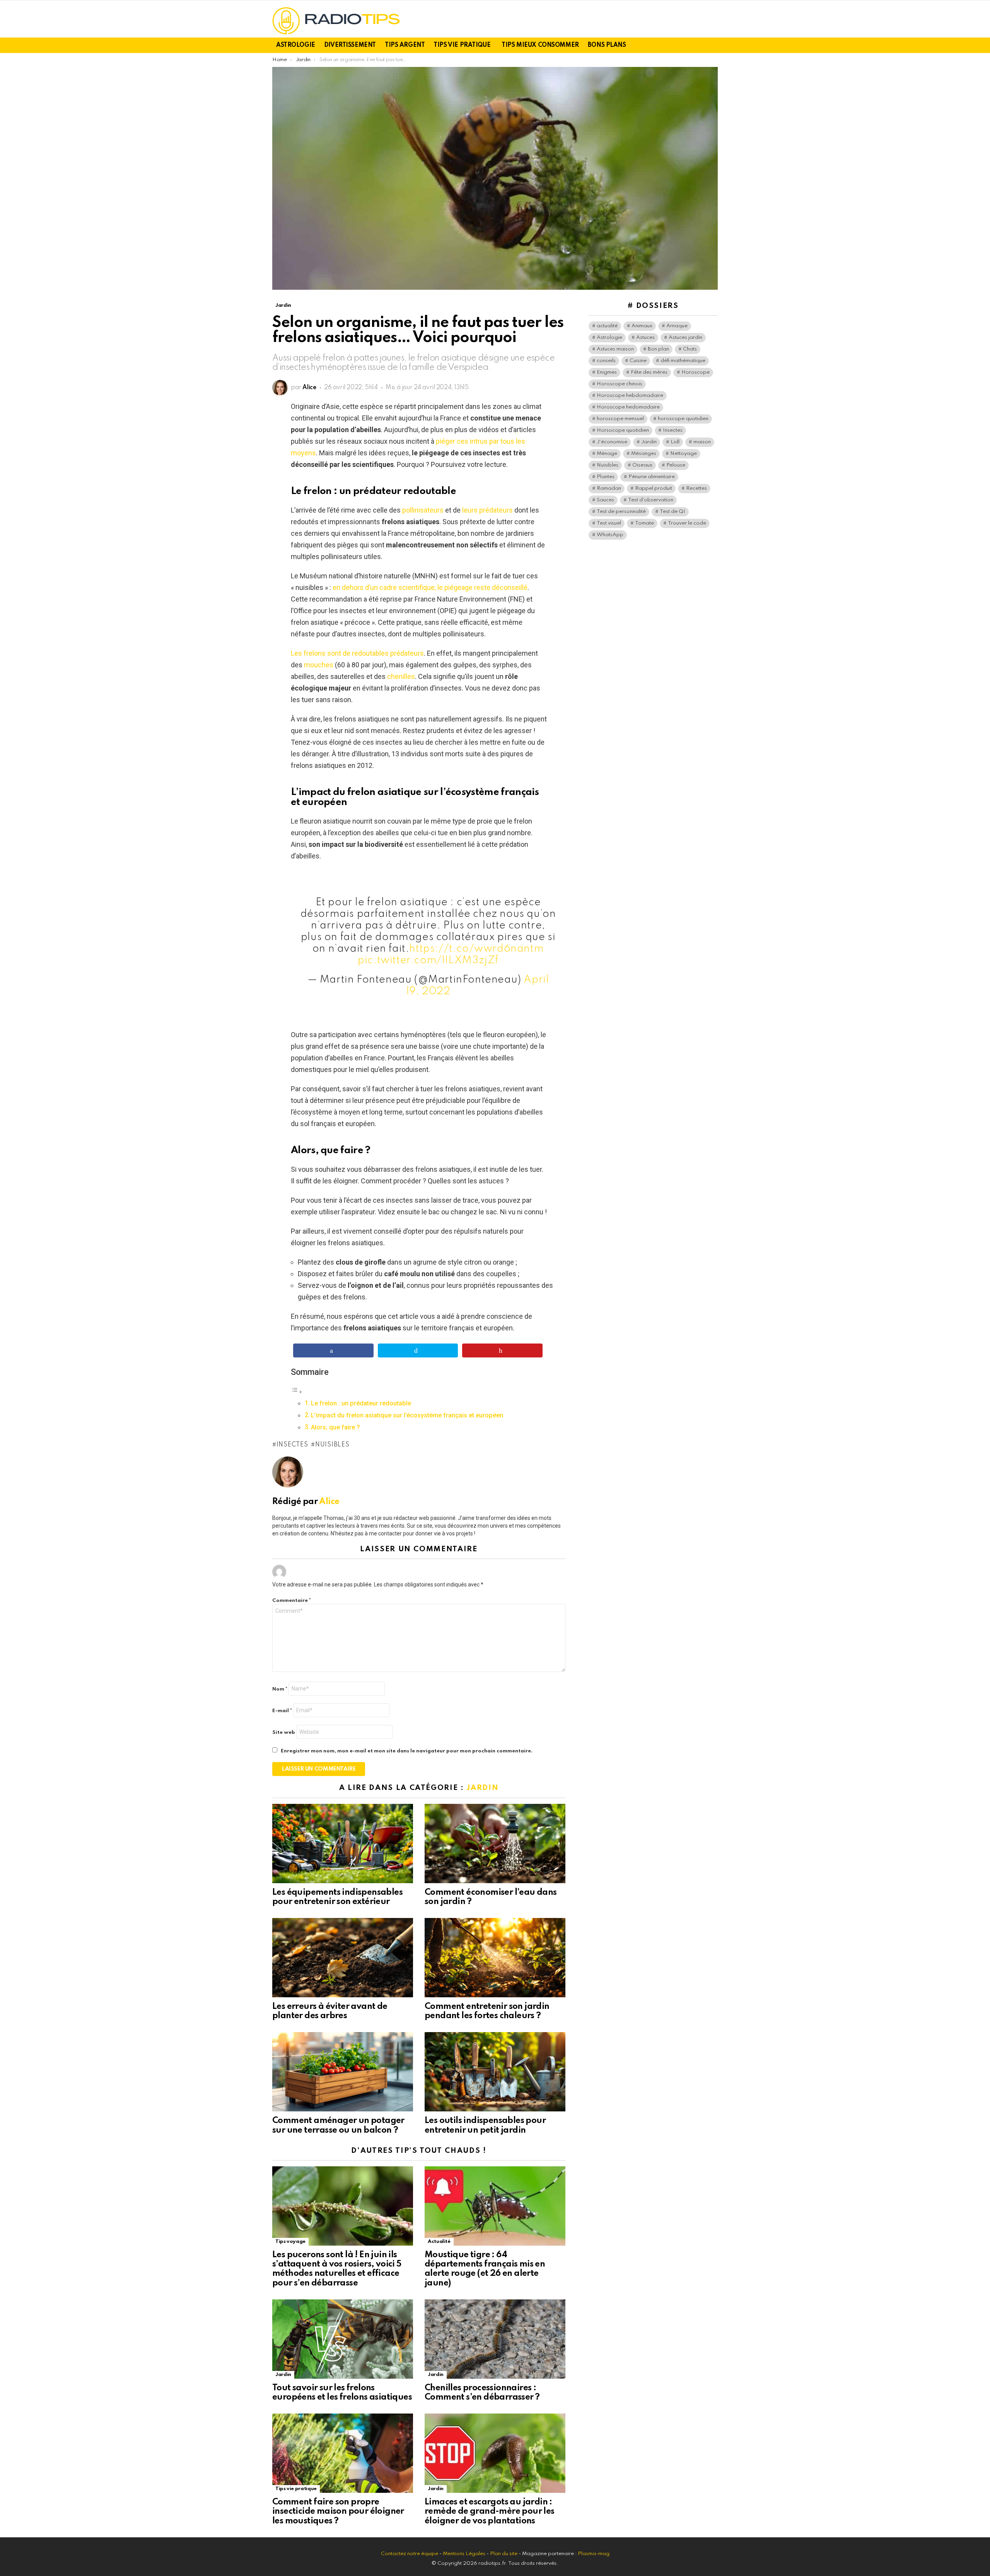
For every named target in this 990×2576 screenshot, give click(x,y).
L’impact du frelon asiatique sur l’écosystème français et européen (407, 1415)
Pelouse (676, 465)
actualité (607, 326)
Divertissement (350, 45)
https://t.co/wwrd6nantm (476, 949)
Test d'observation (651, 500)
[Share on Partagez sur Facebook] (333, 1350)
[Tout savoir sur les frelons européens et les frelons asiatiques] (343, 2339)
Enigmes (607, 372)
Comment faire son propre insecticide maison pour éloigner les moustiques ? (338, 2511)
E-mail (282, 1711)
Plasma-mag (594, 2554)
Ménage (607, 454)
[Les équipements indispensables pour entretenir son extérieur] (343, 1844)
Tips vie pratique (462, 45)
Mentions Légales (464, 2554)
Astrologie (296, 45)
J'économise (612, 442)
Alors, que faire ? (335, 1427)
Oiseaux (642, 465)
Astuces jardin (685, 338)
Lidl (675, 442)
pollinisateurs (423, 510)
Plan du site (504, 2554)
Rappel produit (654, 488)
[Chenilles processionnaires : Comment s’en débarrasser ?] (495, 2339)
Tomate (644, 523)
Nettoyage (684, 454)
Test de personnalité (621, 512)
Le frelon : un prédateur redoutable (361, 1403)
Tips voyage (290, 2242)
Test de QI (673, 512)
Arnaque (677, 326)
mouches (319, 665)
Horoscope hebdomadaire (630, 396)
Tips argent (405, 45)
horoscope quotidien (683, 419)
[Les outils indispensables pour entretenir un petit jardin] (495, 2072)
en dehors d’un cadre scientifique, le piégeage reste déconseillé (430, 587)
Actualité (439, 2242)
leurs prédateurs (487, 510)
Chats (690, 349)
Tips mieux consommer (540, 45)
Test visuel (609, 523)
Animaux (642, 326)
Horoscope (696, 372)
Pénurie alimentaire (652, 477)
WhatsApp (610, 535)
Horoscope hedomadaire (628, 407)
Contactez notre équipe (410, 2554)
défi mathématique (683, 361)
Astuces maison (615, 349)
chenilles (401, 676)
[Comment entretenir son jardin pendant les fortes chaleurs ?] (495, 1958)
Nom (280, 1689)
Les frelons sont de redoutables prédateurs (357, 653)
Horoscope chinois (620, 384)
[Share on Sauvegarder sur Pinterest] (502, 1350)
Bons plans (607, 45)
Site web (284, 1732)
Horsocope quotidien (623, 430)
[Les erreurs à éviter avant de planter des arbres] (343, 1958)
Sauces (605, 500)
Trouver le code (687, 523)
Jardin (482, 1788)
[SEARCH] (713, 45)
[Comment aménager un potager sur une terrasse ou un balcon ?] (343, 2072)
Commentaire (292, 1601)
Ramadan (609, 488)
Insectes (292, 1445)
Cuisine (638, 361)
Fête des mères (649, 372)
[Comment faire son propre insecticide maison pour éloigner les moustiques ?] (343, 2453)
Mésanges (644, 454)
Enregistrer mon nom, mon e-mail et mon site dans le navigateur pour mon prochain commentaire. (407, 1751)
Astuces (645, 338)
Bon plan (658, 349)
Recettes (696, 488)
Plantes (606, 477)
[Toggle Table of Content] (297, 1391)
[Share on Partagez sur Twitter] (418, 1350)
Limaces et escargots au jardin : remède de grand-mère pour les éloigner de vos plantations (490, 2511)
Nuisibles (332, 1445)
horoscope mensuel (620, 419)
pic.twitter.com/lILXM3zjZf (428, 960)
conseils (606, 361)
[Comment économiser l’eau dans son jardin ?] (495, 1844)
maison (702, 442)
